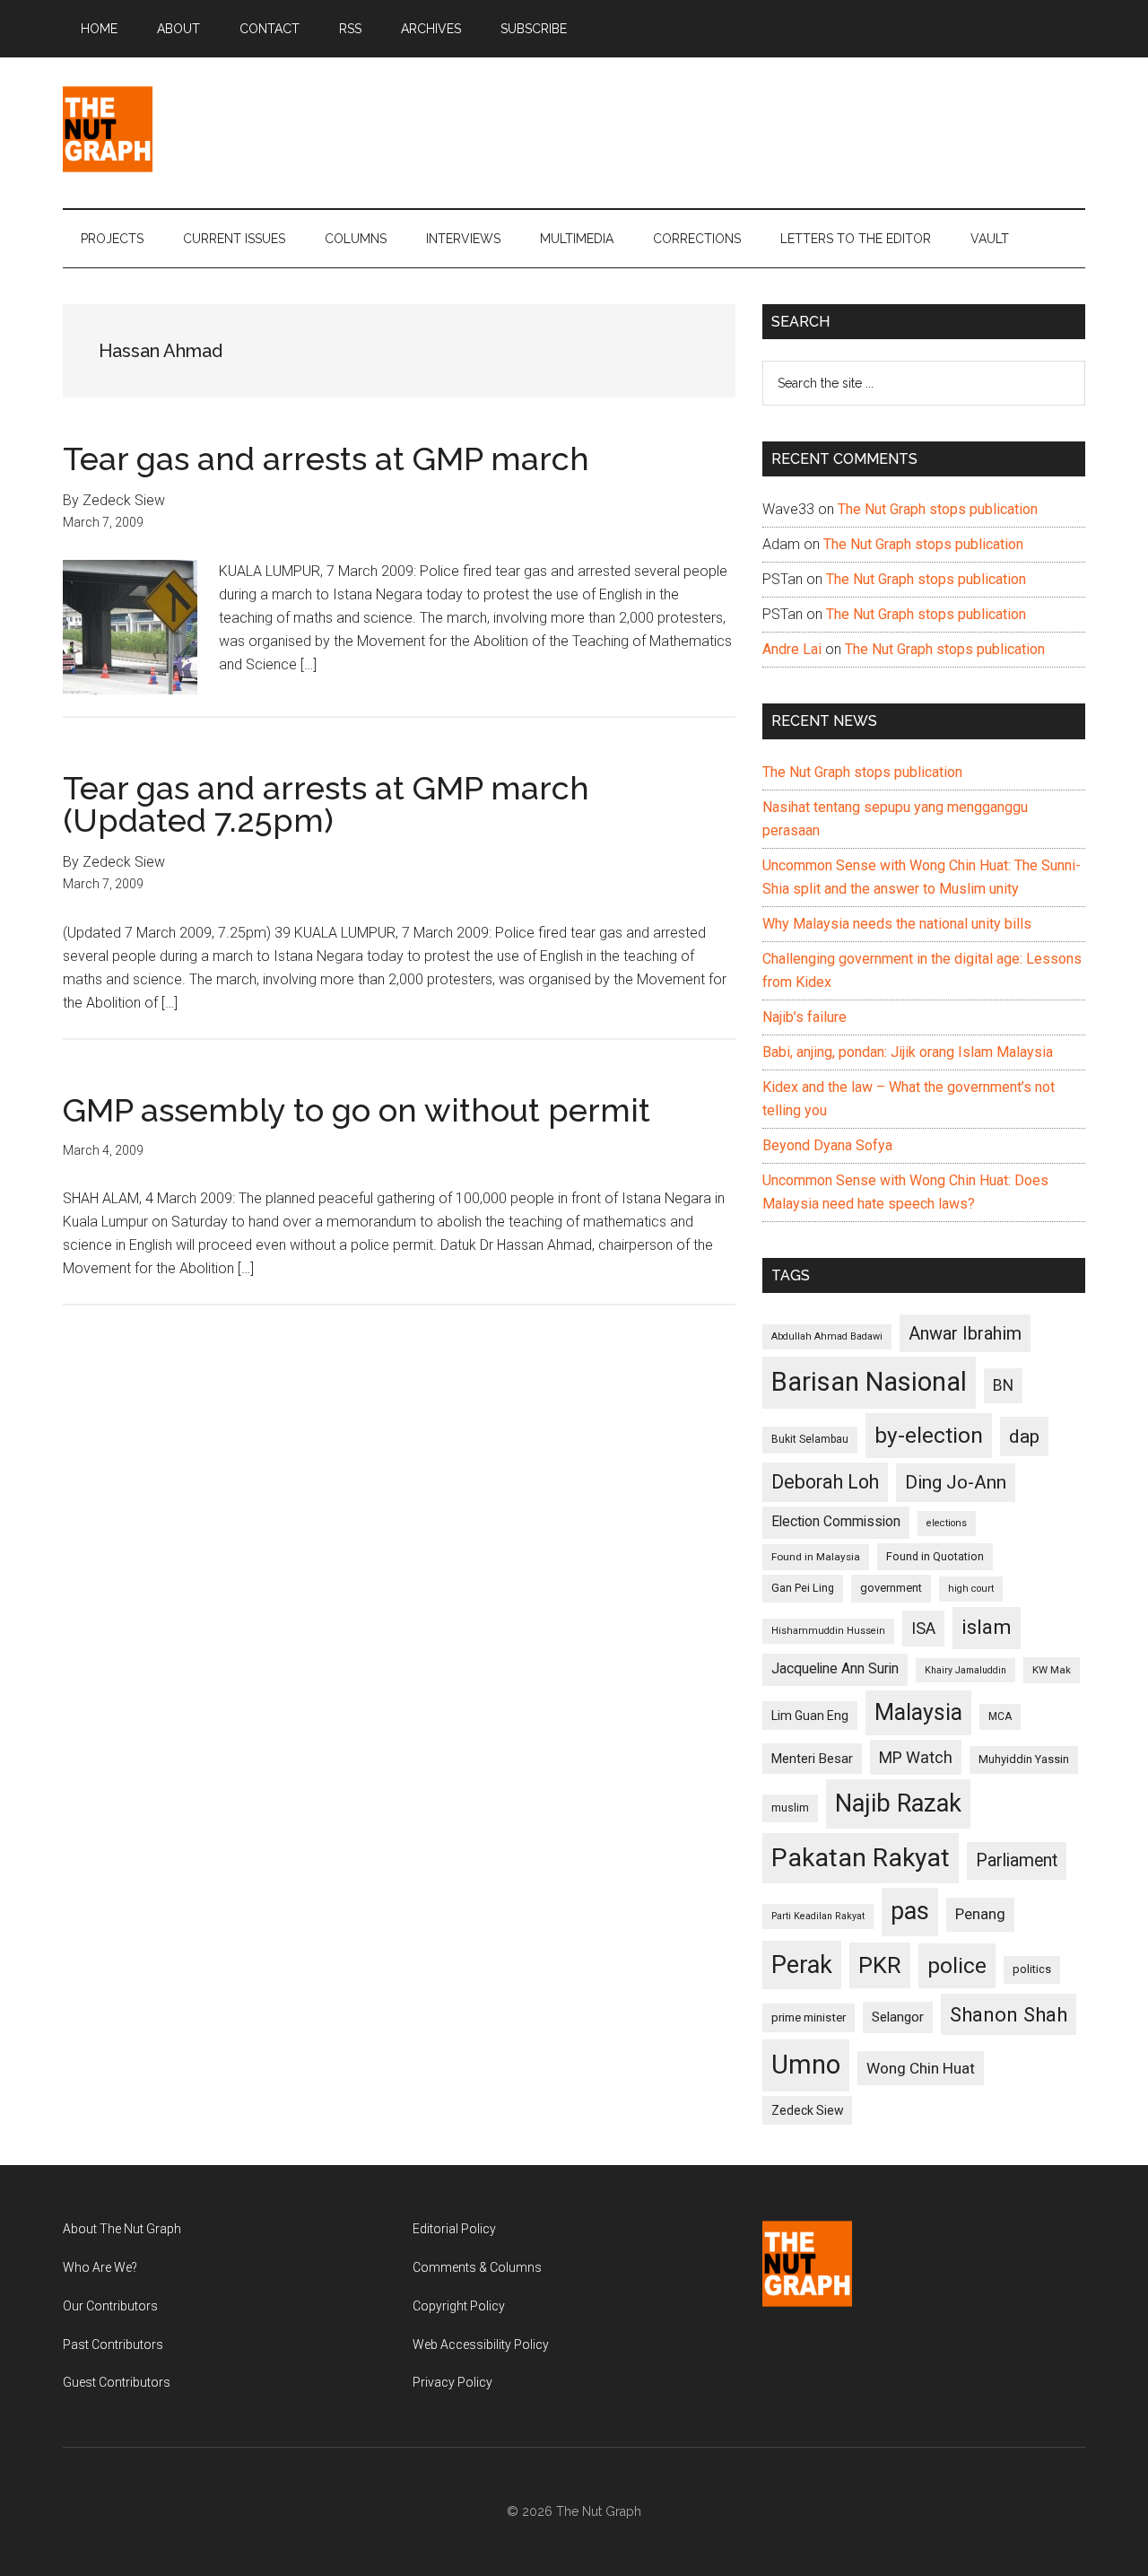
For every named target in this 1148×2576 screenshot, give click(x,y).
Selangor (898, 2017)
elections (947, 1523)
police (957, 1965)
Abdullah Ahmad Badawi (827, 1336)
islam (987, 1627)
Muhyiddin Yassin (1024, 1759)
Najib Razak (898, 1803)
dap (1024, 1436)
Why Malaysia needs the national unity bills (897, 924)
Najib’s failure (804, 1017)
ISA (923, 1628)
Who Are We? (100, 2267)
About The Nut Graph (122, 2229)
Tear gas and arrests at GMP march (326, 458)
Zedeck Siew (807, 2110)
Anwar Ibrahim (965, 1333)
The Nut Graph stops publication (938, 509)
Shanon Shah (1009, 2014)
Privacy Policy (452, 2382)
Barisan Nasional (869, 1382)
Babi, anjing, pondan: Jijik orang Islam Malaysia (908, 1052)
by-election (929, 1435)
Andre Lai (792, 649)
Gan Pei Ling (803, 1588)
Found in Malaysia (816, 1557)
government (891, 1588)
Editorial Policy (454, 2229)
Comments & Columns (477, 2267)
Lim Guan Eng (810, 1716)
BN (1003, 1385)
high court (971, 1589)
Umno (806, 2065)
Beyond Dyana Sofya (827, 1145)
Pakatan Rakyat (861, 1858)
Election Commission (836, 1522)
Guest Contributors (117, 2382)
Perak (802, 1965)
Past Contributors (113, 2345)
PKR (880, 1965)
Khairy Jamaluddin (965, 1670)
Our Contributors (110, 2306)
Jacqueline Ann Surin (835, 1669)
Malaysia (918, 1712)
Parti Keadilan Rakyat (818, 1916)
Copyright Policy (459, 2306)
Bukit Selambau (810, 1439)
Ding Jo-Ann (956, 1482)
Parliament (1017, 1860)
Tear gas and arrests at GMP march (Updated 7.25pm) (326, 804)
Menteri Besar (812, 1759)
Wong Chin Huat (921, 2068)
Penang (980, 1914)
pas (910, 1911)
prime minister (809, 2017)
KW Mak (1052, 1670)
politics (1032, 1969)
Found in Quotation (935, 1556)
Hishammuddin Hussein (828, 1631)
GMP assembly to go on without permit (357, 1110)
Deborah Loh (825, 1482)
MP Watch (916, 1757)
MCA (1000, 1716)
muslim (790, 1808)
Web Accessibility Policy (481, 2345)
